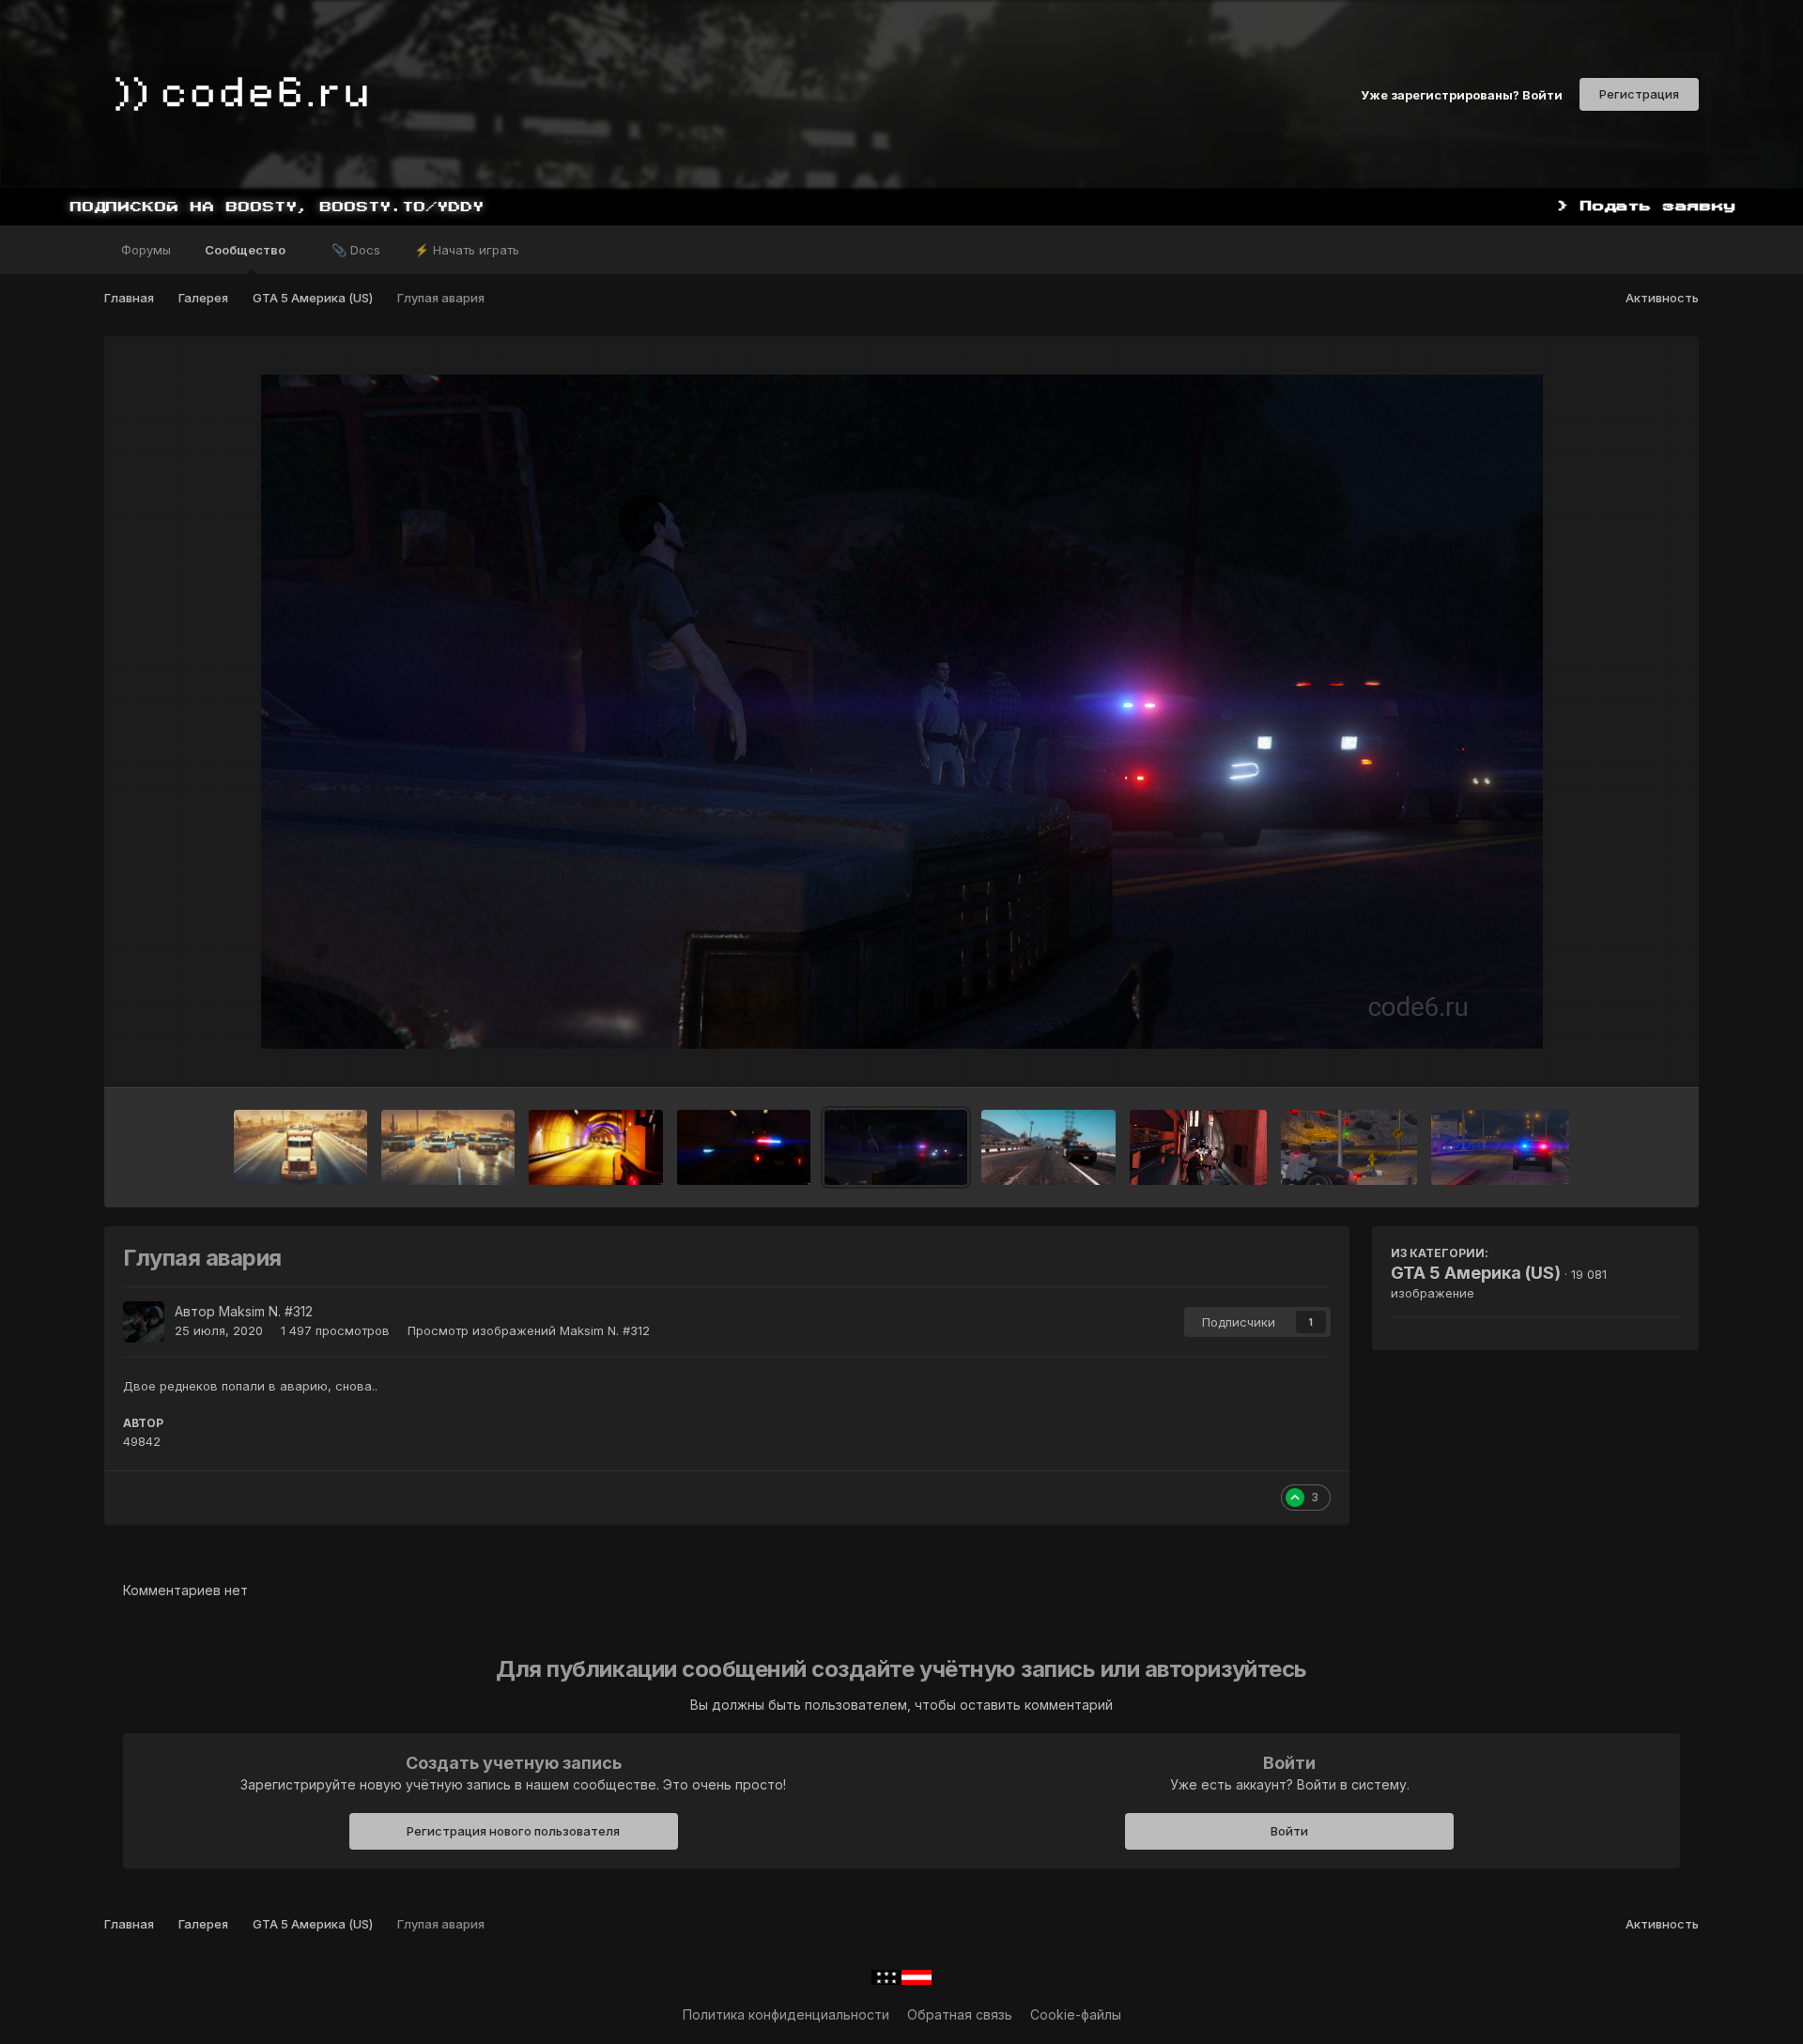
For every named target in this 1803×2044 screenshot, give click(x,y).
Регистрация (1639, 94)
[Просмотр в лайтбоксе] (902, 712)
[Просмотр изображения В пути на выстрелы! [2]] (1349, 1147)
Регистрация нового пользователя (513, 1831)
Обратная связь (960, 2014)
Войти (1289, 1831)
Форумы (146, 250)
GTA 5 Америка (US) (1476, 1273)
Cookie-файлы (1076, 2014)
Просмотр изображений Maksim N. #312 (529, 1330)
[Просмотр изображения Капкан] (448, 1147)
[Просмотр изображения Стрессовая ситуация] (1199, 1147)
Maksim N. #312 (266, 1311)
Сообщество (247, 250)
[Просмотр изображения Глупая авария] (896, 1147)
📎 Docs (356, 250)
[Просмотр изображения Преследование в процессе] (1048, 1147)
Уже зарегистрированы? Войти (1462, 94)
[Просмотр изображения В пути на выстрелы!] (1500, 1147)
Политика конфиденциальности (786, 2014)
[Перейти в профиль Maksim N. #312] (144, 1322)
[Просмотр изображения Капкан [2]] (300, 1147)
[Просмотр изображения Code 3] (744, 1147)
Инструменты (1614, 1053)
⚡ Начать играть (467, 250)
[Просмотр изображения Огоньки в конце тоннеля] (595, 1147)
